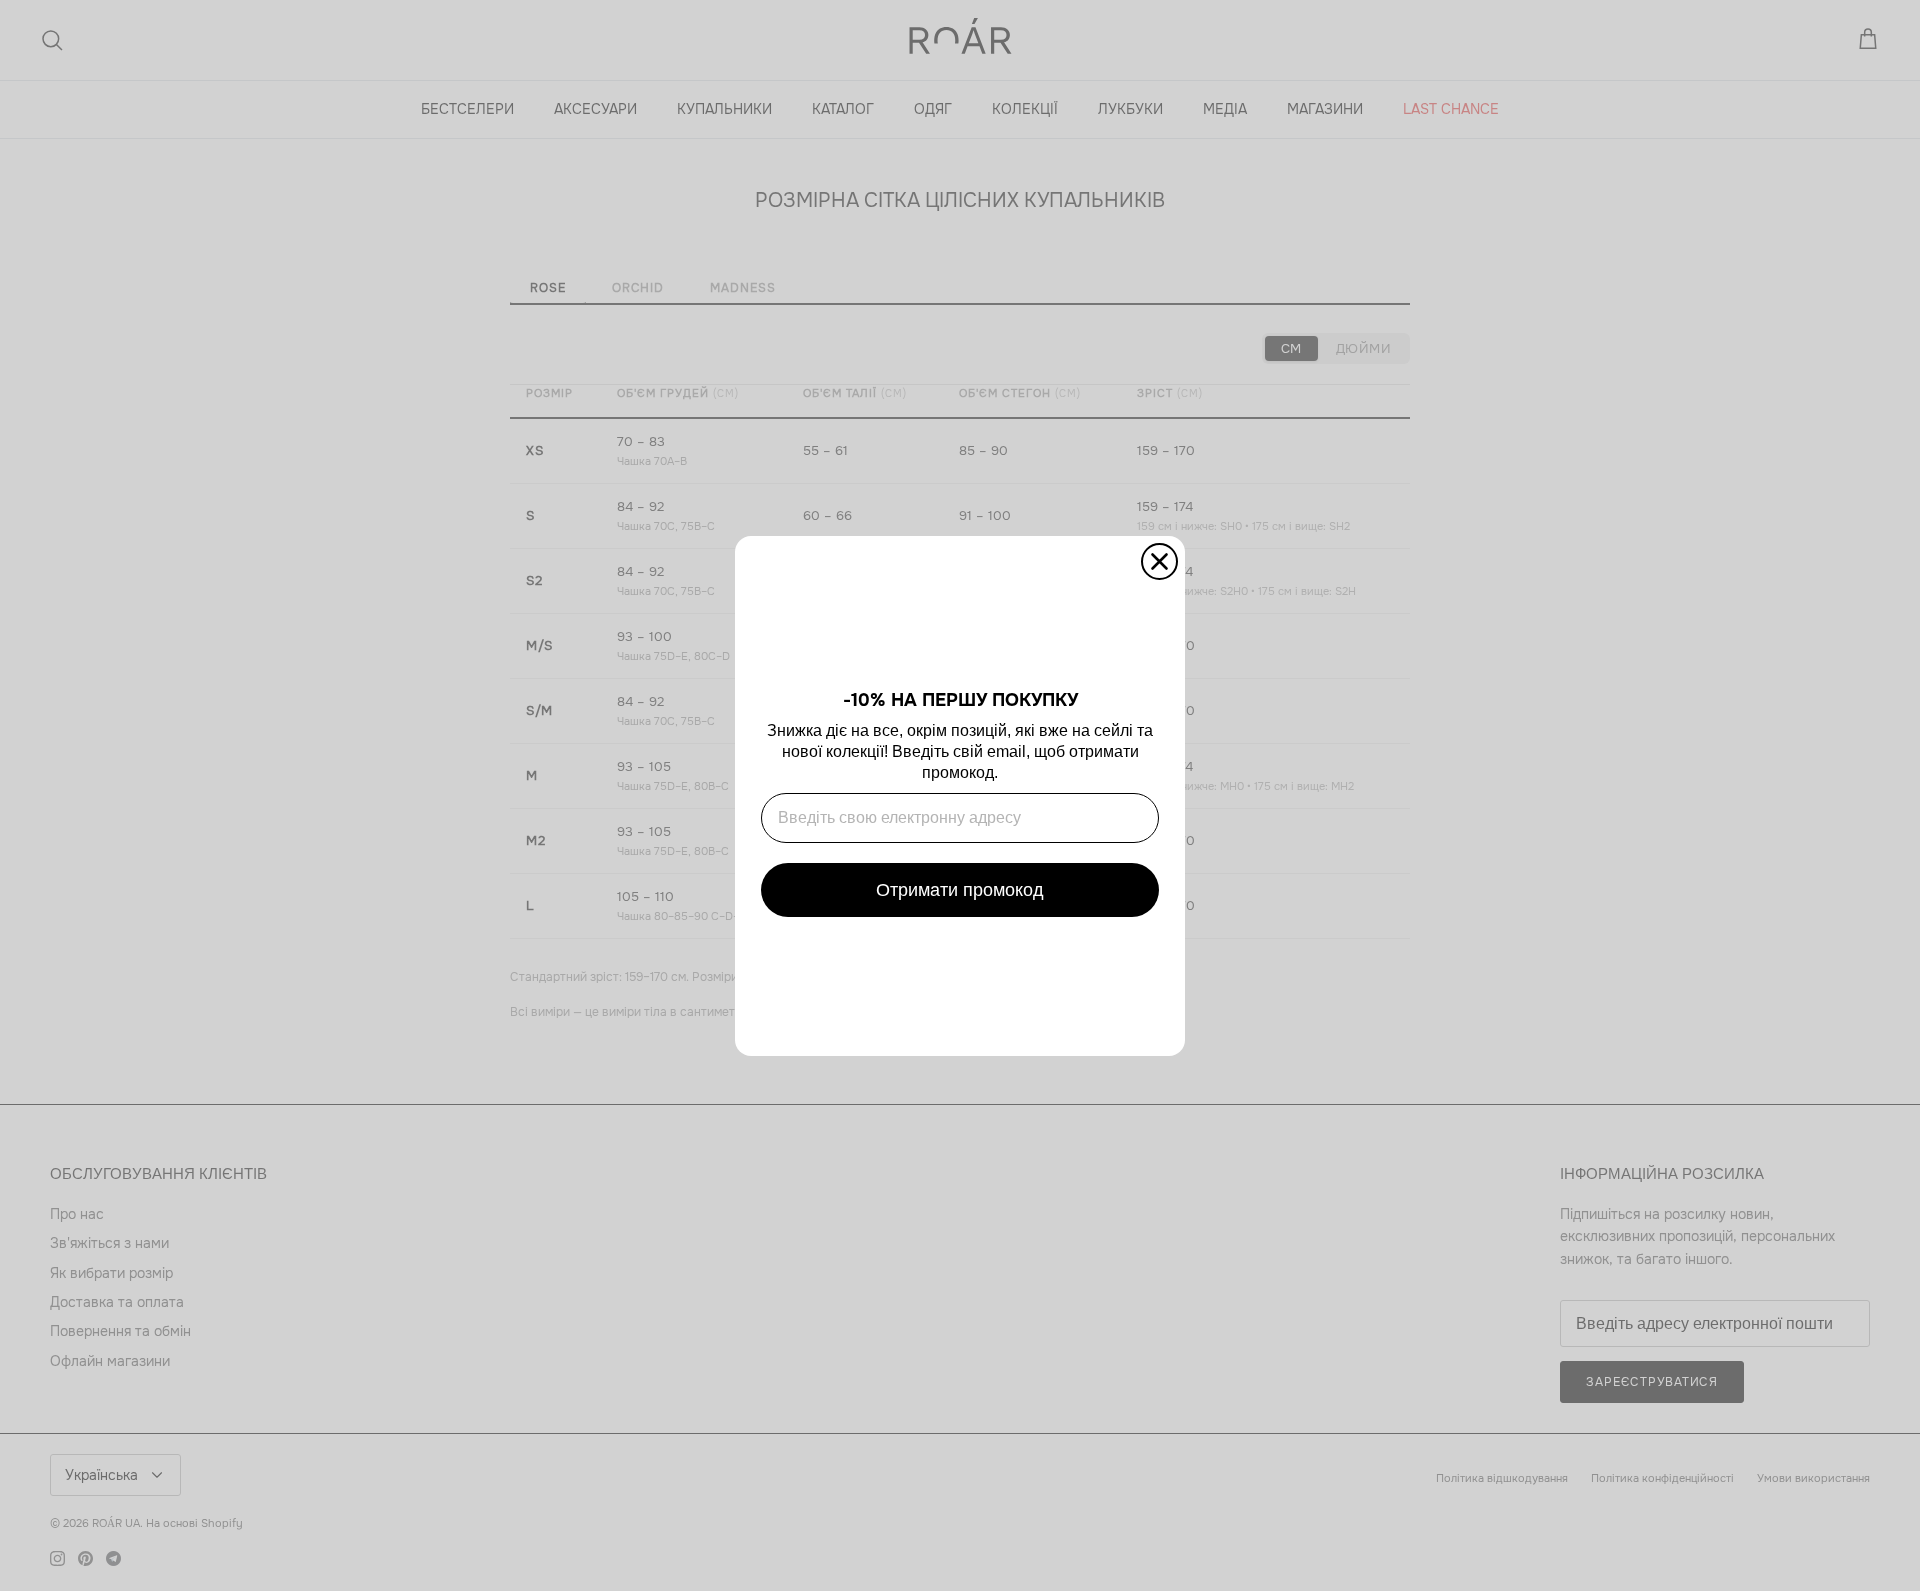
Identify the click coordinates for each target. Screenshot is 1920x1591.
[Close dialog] (1159, 561)
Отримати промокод (960, 890)
